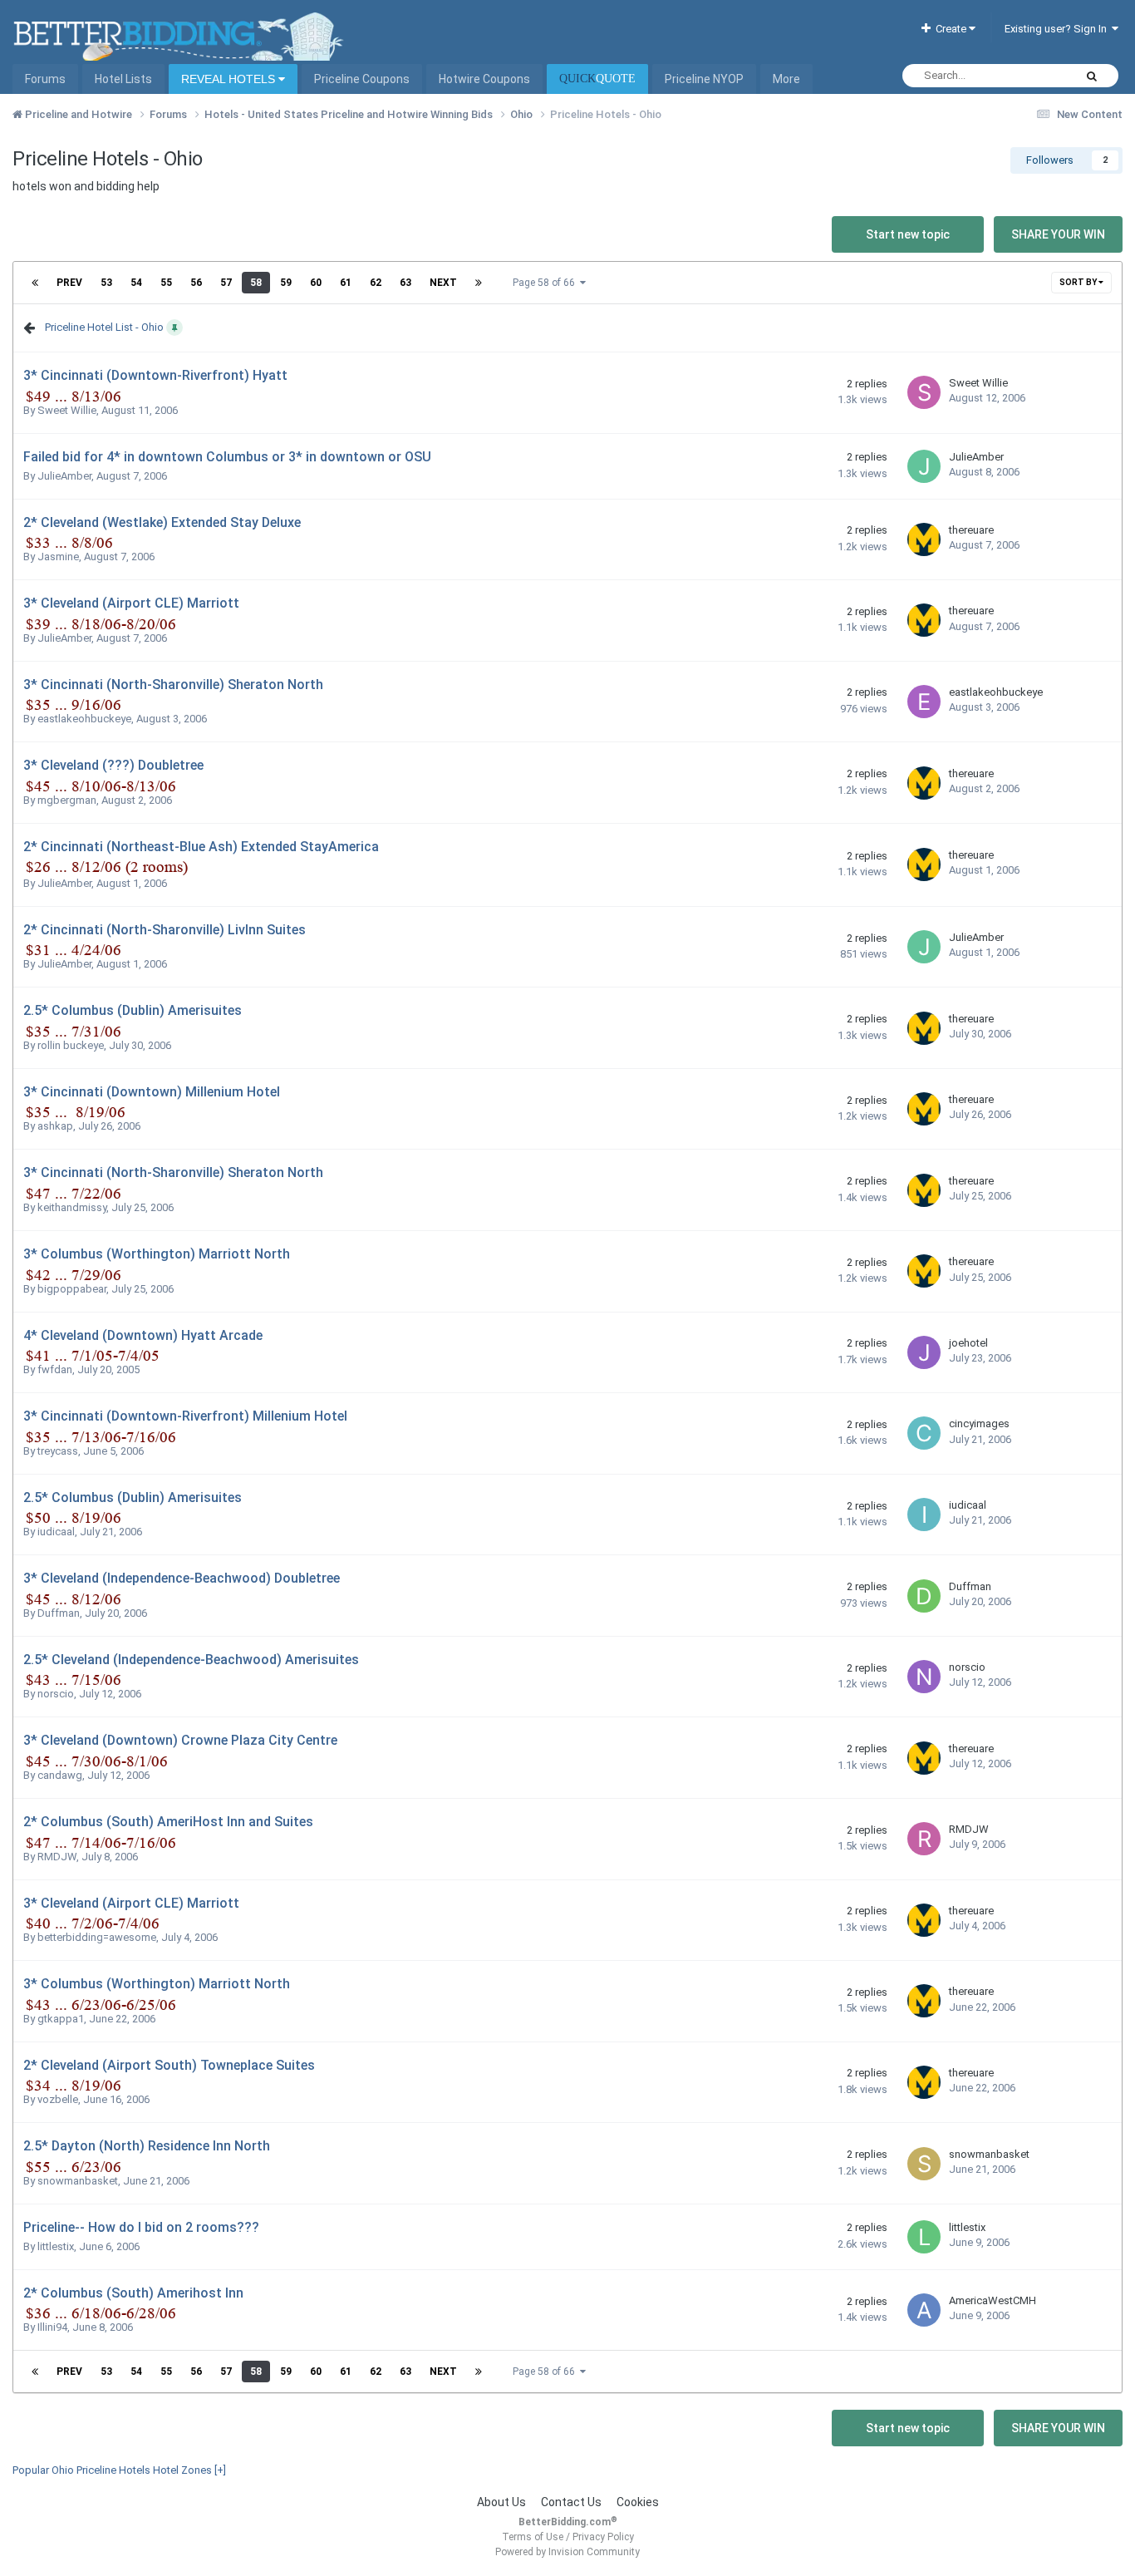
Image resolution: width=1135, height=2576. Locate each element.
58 (256, 283)
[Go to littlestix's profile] (924, 2237)
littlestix (56, 2246)
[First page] (35, 283)
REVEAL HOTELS (230, 79)
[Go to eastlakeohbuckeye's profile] (924, 702)
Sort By (1079, 282)
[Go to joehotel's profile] (924, 1352)
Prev (69, 283)
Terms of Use (533, 2537)
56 (196, 283)
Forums (45, 79)
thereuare (971, 530)
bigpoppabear (72, 1289)
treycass (58, 1451)
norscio (56, 1694)
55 (166, 283)
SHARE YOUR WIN (1058, 234)
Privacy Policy (603, 2537)
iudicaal (56, 1532)
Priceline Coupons (362, 79)
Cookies (638, 2502)
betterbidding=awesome (97, 1937)
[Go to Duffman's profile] (924, 1596)
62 (376, 283)
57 (226, 283)
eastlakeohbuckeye (84, 719)
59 (286, 283)
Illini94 (52, 2327)
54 (136, 283)
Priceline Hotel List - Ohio (104, 327)
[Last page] (479, 283)
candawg (60, 1775)
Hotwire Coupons (484, 79)
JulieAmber (64, 476)
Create (950, 29)
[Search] (1092, 76)
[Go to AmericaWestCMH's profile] (924, 2310)
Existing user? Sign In (1058, 29)
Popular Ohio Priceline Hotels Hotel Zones (119, 2470)
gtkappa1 (61, 2019)
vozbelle (58, 2099)
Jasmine (58, 557)
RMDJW (57, 1857)
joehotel (968, 1343)
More (786, 79)
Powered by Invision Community (567, 2552)
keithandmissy (72, 1207)
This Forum (1024, 76)
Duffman (59, 1613)
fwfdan (55, 1369)
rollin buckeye (71, 1045)
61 (346, 283)
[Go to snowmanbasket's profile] (924, 2164)
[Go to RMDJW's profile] (924, 1839)
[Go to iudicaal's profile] (924, 1515)
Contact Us (571, 2502)
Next (443, 283)
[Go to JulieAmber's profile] (924, 466)
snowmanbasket (78, 2181)
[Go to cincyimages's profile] (924, 1433)
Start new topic (908, 234)
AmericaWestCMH (993, 2300)
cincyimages (979, 1423)
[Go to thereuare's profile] (924, 539)
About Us (501, 2502)
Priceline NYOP (704, 79)
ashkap (55, 1126)
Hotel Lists (123, 79)
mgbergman (67, 800)
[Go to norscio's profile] (924, 1677)
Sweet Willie (67, 410)
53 (106, 283)
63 (405, 283)
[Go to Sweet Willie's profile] (924, 392)
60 (316, 283)
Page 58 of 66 (546, 283)
